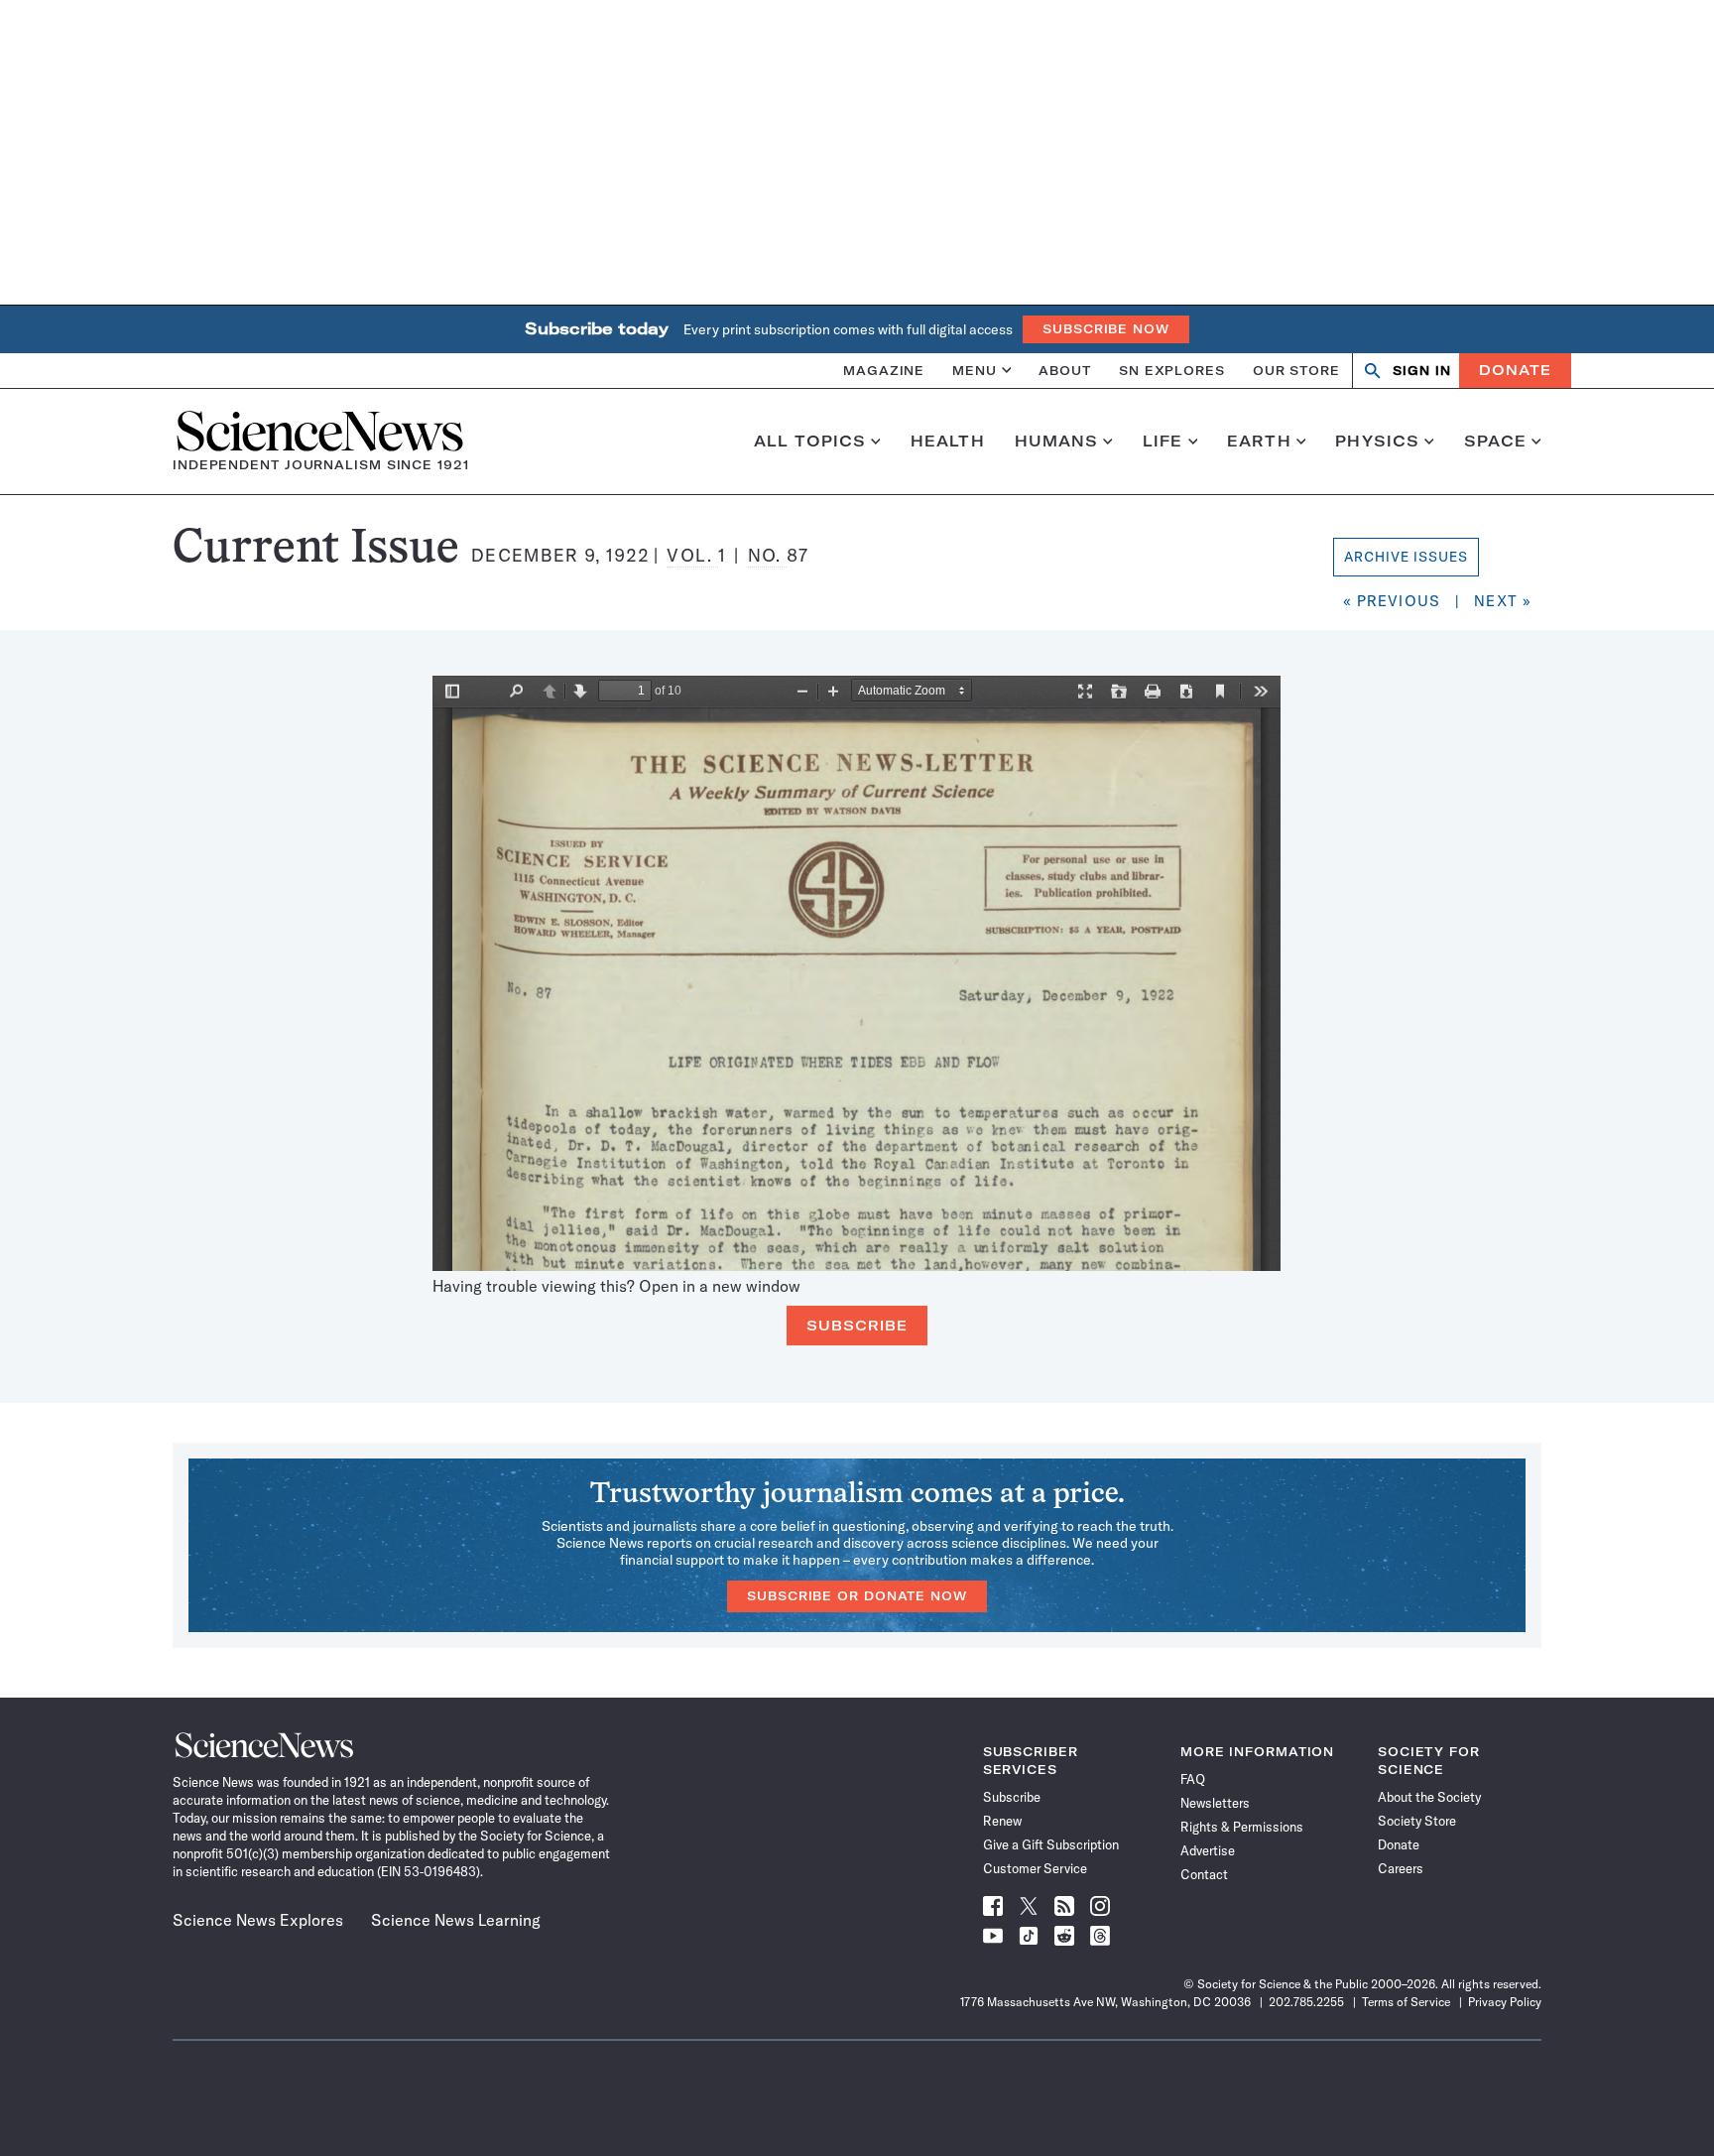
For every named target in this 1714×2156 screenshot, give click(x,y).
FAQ (1193, 1779)
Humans (1057, 442)
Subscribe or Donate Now (857, 1596)
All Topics (810, 442)
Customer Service (1035, 1868)
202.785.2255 (1306, 2002)
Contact (1204, 1874)
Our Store (1296, 370)
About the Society (1429, 1797)
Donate (1515, 370)
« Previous (1392, 601)
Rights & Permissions (1242, 1827)
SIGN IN (1422, 371)
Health (948, 442)
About (1065, 370)
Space (1496, 442)
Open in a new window (720, 1286)
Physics (1377, 442)
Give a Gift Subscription (1051, 1844)
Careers (1401, 1868)
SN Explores (1172, 370)
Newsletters (1215, 1803)
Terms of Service (1406, 2002)
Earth (1259, 442)
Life (1163, 442)
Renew (1002, 1821)
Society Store (1417, 1821)
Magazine (884, 370)
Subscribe (857, 1326)
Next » (1503, 601)
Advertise (1208, 1850)
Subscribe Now (1106, 329)
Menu (975, 370)
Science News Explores (258, 1920)
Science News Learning (456, 1920)
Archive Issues (1407, 557)
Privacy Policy (1505, 2002)
